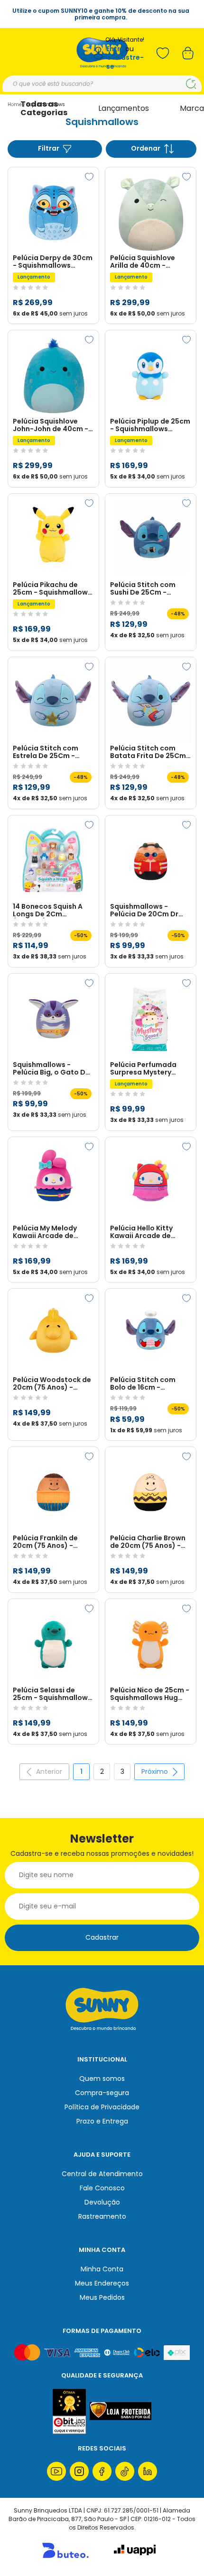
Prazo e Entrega (102, 2121)
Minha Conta (102, 2269)
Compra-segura (102, 2093)
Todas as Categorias (44, 108)
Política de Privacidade (102, 2107)
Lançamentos (124, 108)
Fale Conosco (102, 2188)
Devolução (102, 2202)
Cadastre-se (125, 62)
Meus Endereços (102, 2283)
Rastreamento (102, 2216)
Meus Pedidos (102, 2297)
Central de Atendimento (102, 2174)
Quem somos (102, 2079)
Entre (115, 49)
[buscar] (191, 84)
